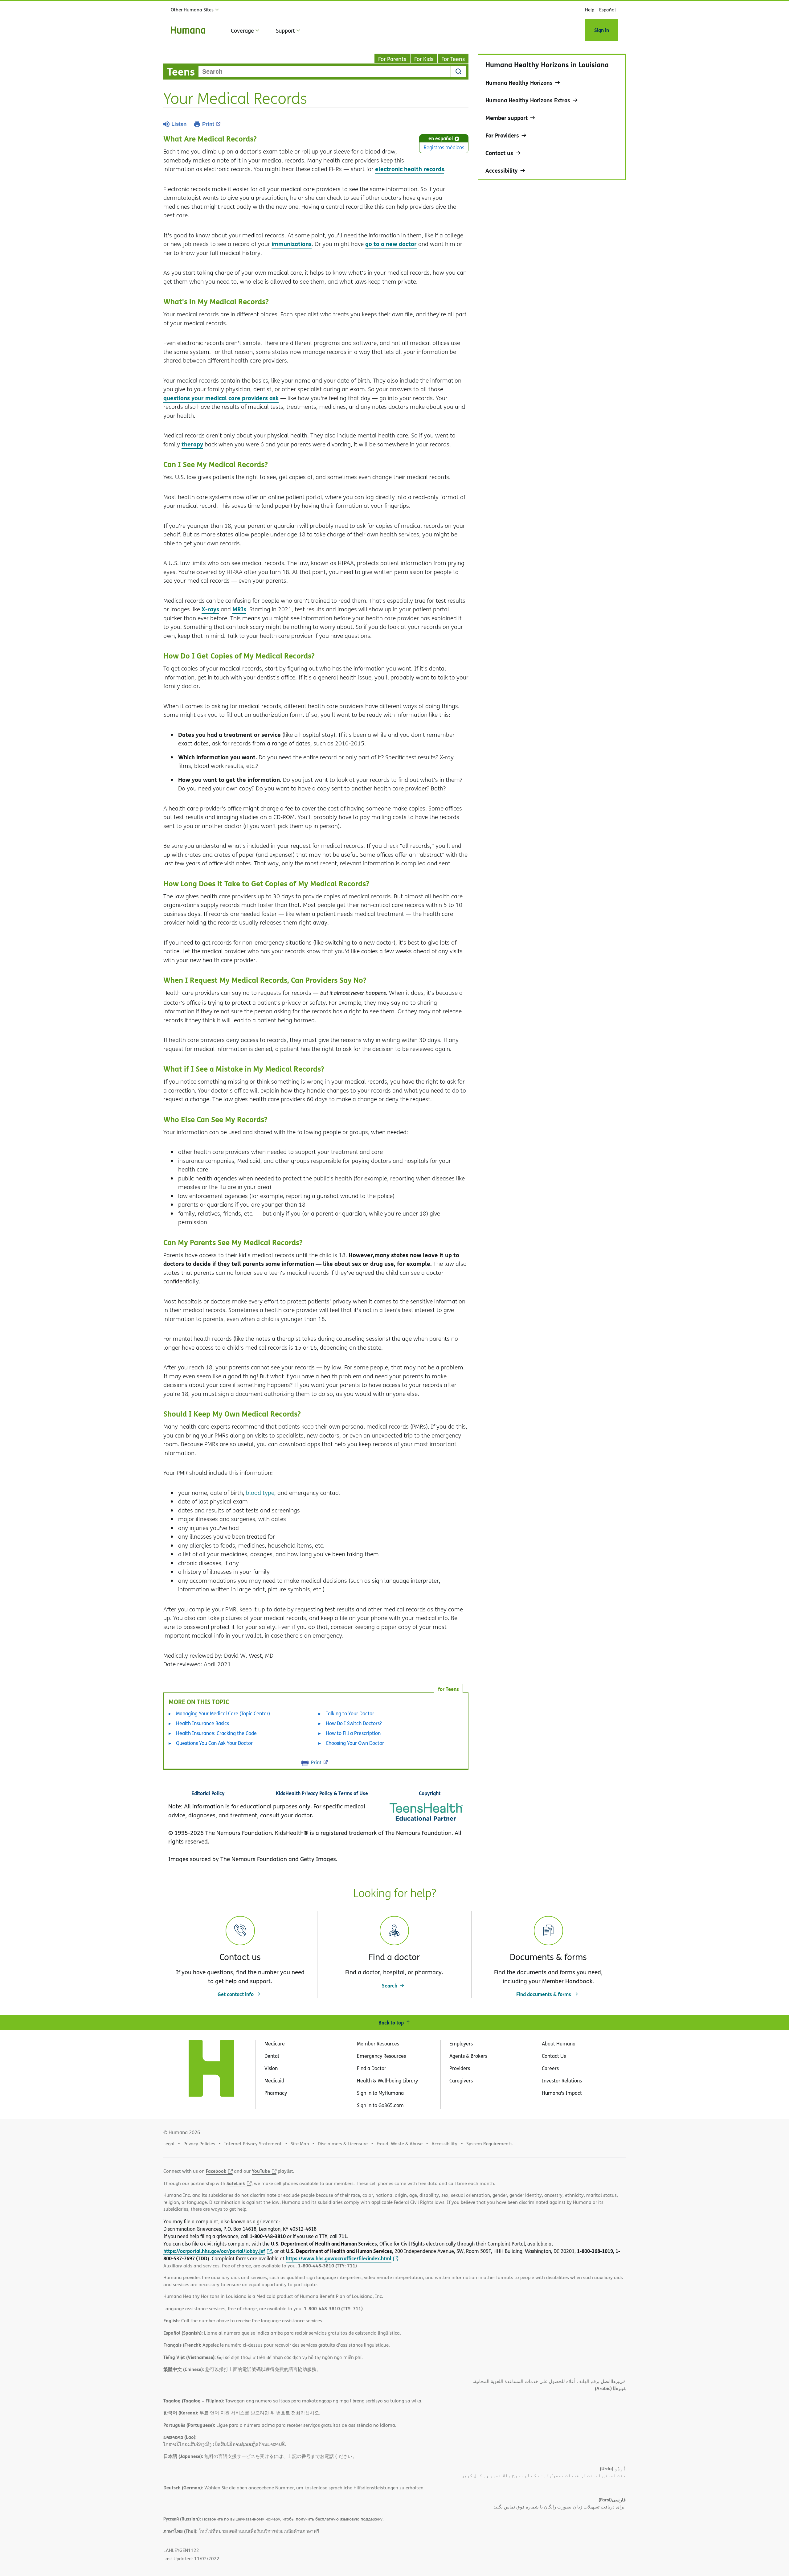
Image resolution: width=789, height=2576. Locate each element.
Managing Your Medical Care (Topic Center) (223, 1713)
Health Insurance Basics (202, 1723)
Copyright (430, 1793)
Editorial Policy (208, 1793)
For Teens (453, 59)
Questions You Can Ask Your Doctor (214, 1743)
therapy (192, 444)
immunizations (292, 244)
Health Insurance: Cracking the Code (216, 1733)
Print (208, 124)
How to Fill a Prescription (353, 1733)
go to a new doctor (391, 244)
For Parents (392, 59)
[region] (552, 117)
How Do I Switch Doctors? (354, 1723)
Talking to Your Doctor (350, 1713)
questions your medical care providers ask (221, 398)
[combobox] (325, 72)
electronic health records (410, 169)
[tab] (448, 1688)
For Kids (424, 59)
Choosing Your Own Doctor (355, 1743)
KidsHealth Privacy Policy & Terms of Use (322, 1793)
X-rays (210, 609)
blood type (260, 1493)
